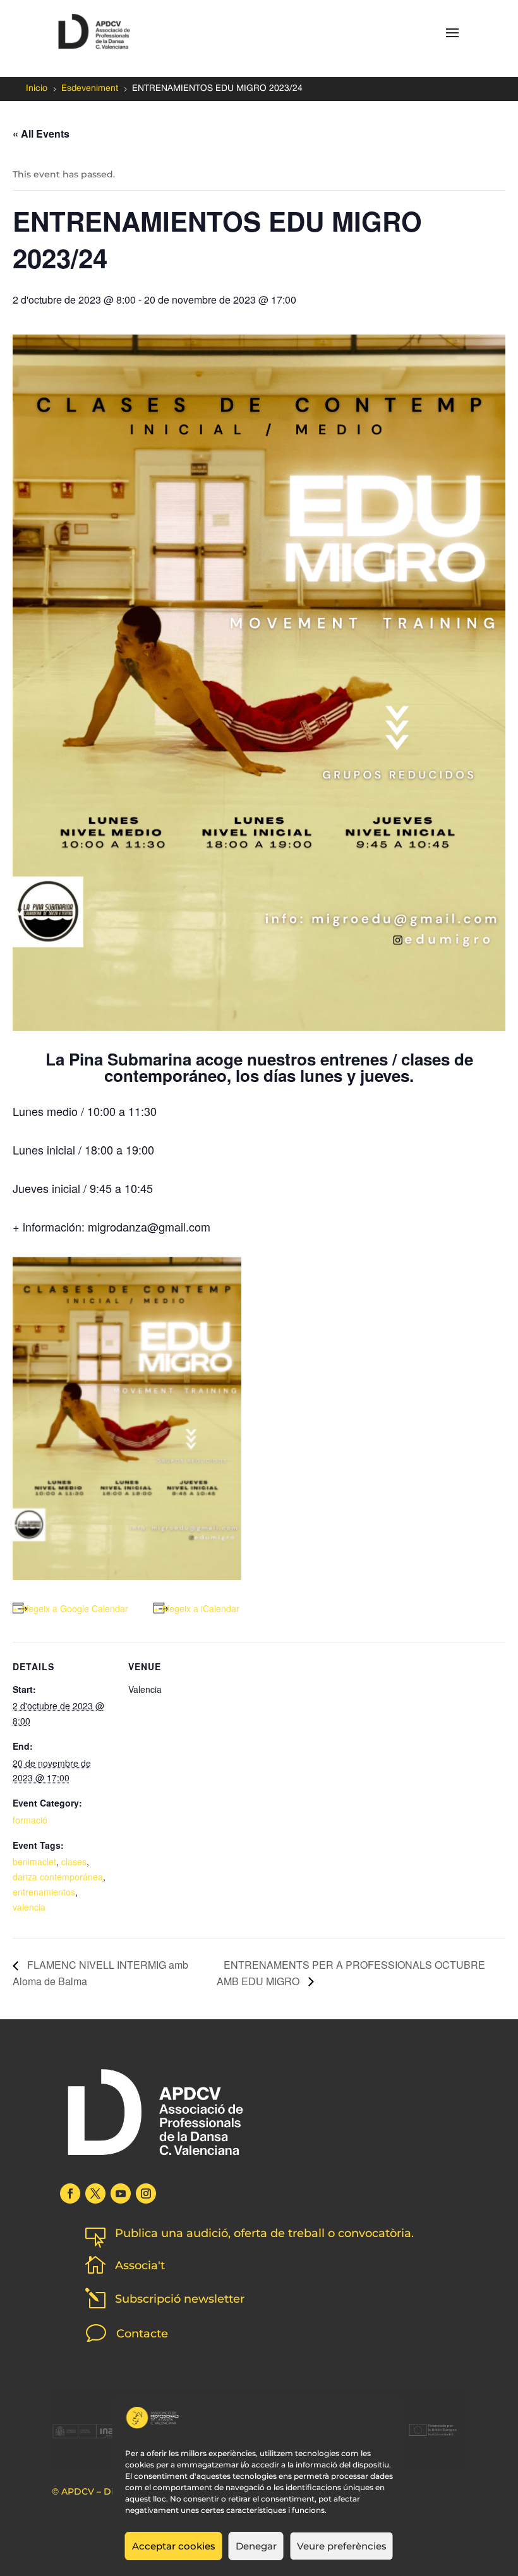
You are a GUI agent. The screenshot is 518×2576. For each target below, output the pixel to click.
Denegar (256, 2546)
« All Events (41, 134)
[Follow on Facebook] (70, 2193)
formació (30, 1820)
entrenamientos (44, 1892)
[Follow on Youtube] (121, 2193)
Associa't (140, 2265)
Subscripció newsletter (180, 2299)
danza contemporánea (58, 1877)
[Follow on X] (95, 2193)
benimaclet (34, 1861)
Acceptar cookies (174, 2546)
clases (74, 1861)
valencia (29, 1907)
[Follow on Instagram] (146, 2193)
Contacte (142, 2334)
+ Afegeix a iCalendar (196, 1608)
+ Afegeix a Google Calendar (70, 1608)
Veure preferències (342, 2546)
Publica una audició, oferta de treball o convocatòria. (264, 2233)
